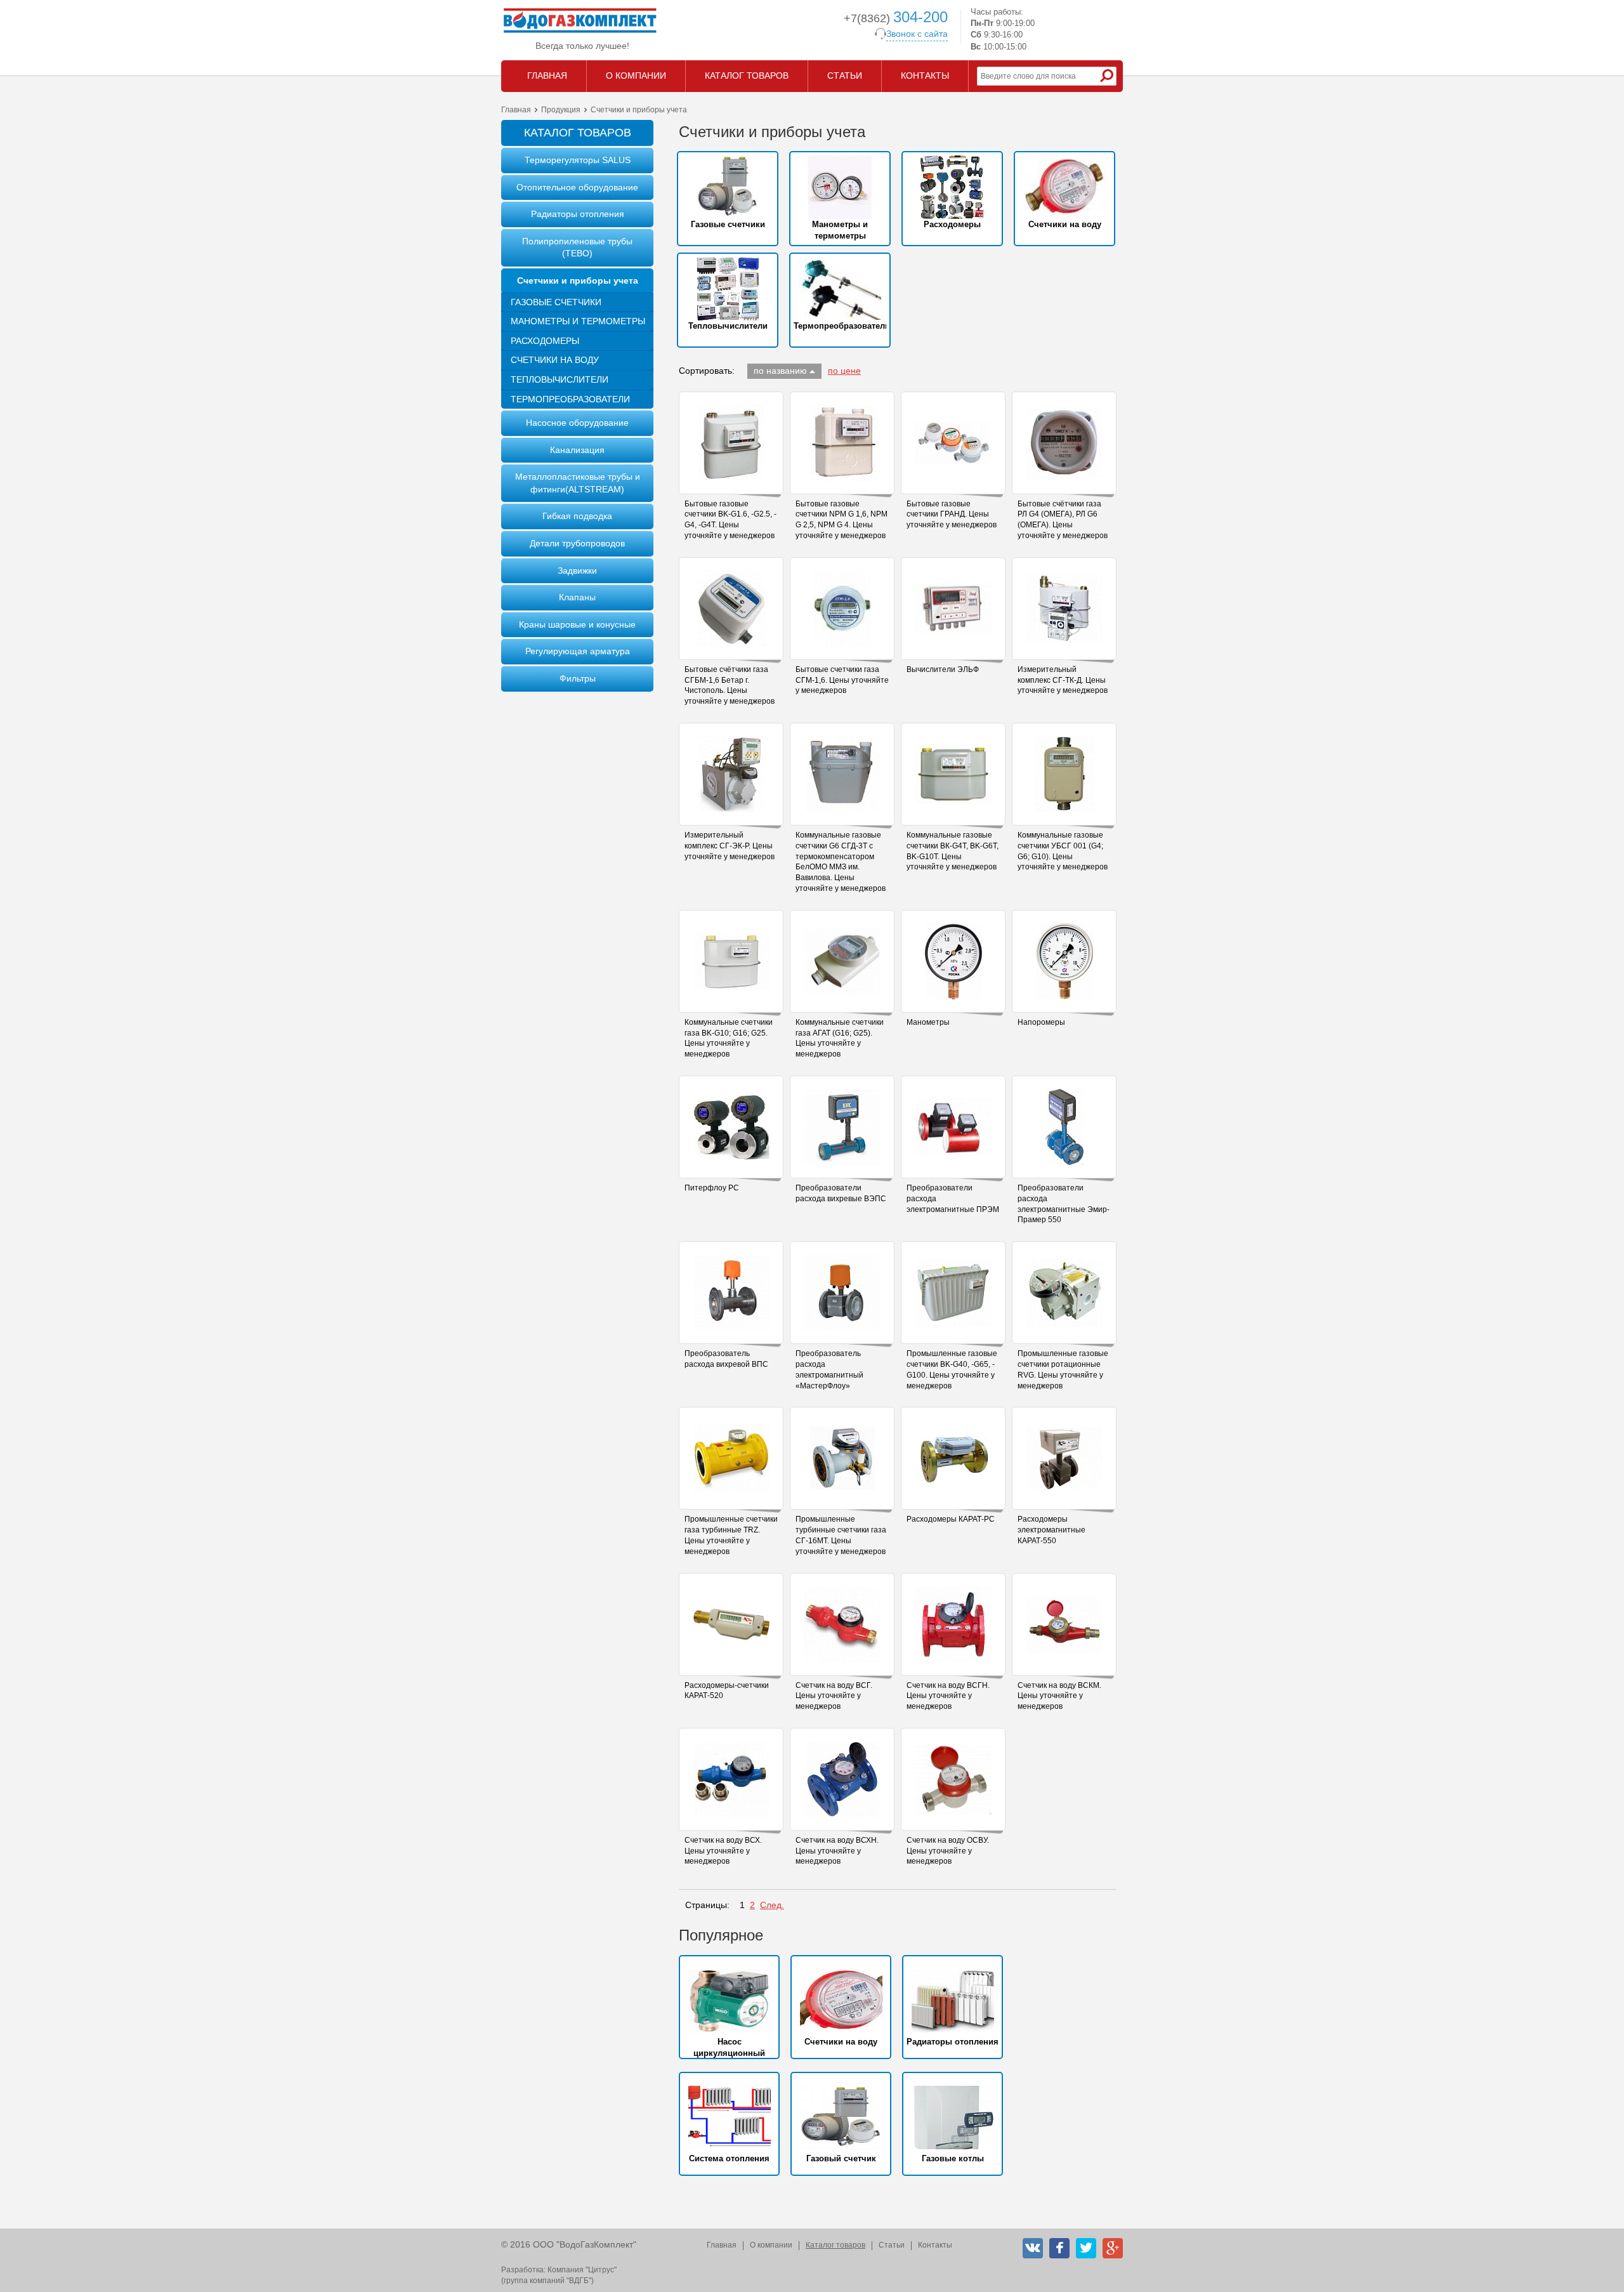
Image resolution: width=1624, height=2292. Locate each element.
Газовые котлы (953, 2158)
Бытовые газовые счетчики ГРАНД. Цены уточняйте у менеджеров (952, 515)
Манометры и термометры (578, 321)
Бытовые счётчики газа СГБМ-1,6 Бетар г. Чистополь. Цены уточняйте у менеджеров (730, 685)
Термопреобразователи (570, 399)
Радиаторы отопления (578, 214)
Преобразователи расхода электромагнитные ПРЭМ (953, 1199)
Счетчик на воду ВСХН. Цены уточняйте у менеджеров (837, 1851)
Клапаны (577, 597)
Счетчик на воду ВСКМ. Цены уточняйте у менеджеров (1059, 1696)
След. (772, 1905)
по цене (844, 371)
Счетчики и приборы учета (578, 280)
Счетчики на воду (555, 360)
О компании (771, 2245)
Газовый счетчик (841, 2158)
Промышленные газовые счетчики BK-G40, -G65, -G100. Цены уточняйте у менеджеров (952, 1369)
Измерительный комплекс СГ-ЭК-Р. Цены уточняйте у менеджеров (730, 846)
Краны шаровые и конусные (577, 624)
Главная (516, 110)
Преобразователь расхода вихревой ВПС (726, 1359)
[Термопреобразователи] (840, 289)
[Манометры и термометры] (840, 187)
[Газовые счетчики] (728, 187)
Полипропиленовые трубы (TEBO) (577, 247)
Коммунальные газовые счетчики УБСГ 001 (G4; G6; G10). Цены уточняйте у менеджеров (1063, 851)
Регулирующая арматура (578, 651)
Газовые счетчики (556, 302)
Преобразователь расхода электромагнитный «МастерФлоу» (829, 1369)
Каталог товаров (835, 2245)
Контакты (935, 2245)
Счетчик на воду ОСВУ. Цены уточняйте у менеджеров (948, 1851)
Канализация (577, 450)
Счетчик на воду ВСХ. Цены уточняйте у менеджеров (723, 1851)
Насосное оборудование (577, 423)
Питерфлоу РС (712, 1188)
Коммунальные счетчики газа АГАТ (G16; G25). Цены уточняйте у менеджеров (840, 1038)
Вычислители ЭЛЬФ (943, 669)
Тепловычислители (560, 379)
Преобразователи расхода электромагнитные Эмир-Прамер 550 (1064, 1204)
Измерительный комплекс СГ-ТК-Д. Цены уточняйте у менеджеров (1063, 680)
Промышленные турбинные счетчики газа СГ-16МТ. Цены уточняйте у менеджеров (841, 1535)
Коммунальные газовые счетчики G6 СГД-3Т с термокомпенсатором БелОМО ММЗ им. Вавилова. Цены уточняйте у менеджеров (841, 862)
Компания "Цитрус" (582, 2270)
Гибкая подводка (577, 516)
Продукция (561, 110)
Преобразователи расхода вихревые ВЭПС (841, 1193)
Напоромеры (1041, 1022)
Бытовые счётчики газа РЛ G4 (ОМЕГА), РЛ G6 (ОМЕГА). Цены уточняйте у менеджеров (1063, 520)
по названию (780, 371)
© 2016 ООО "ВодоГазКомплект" (569, 2244)
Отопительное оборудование (577, 187)
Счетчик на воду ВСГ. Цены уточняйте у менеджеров (834, 1696)
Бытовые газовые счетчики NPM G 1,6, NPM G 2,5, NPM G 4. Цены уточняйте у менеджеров (841, 520)
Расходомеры (545, 341)
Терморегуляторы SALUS (578, 160)
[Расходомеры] (952, 187)
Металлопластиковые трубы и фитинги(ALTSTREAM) (578, 483)
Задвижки (577, 570)
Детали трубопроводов (577, 543)
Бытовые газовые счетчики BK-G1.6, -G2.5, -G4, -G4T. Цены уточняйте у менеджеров (730, 520)
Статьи (892, 2245)
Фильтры (578, 678)
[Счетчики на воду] (1064, 187)
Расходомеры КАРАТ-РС (951, 1519)
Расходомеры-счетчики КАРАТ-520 (727, 1691)
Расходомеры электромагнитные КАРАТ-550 (1051, 1530)
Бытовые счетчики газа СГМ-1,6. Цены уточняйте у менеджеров (842, 680)
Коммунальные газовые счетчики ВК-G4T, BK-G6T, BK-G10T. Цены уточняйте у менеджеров (953, 851)
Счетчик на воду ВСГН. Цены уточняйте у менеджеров (948, 1696)
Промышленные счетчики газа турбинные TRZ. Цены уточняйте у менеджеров (731, 1535)
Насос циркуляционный (729, 2047)
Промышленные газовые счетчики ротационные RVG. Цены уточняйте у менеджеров (1063, 1369)
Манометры (928, 1022)
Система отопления (729, 2158)
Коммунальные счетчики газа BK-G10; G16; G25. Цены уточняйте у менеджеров (729, 1038)
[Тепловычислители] (728, 289)
